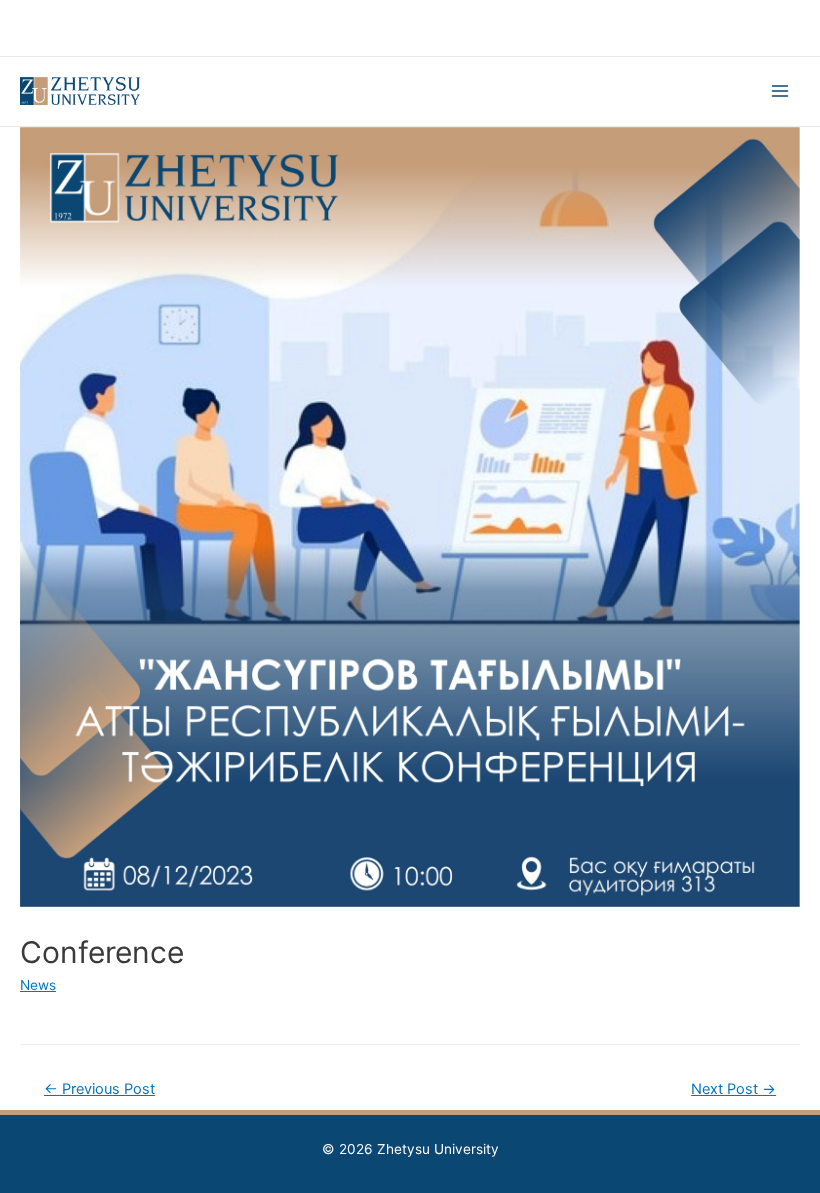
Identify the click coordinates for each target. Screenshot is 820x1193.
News (38, 985)
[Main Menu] (780, 91)
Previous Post (99, 1089)
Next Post (733, 1089)
